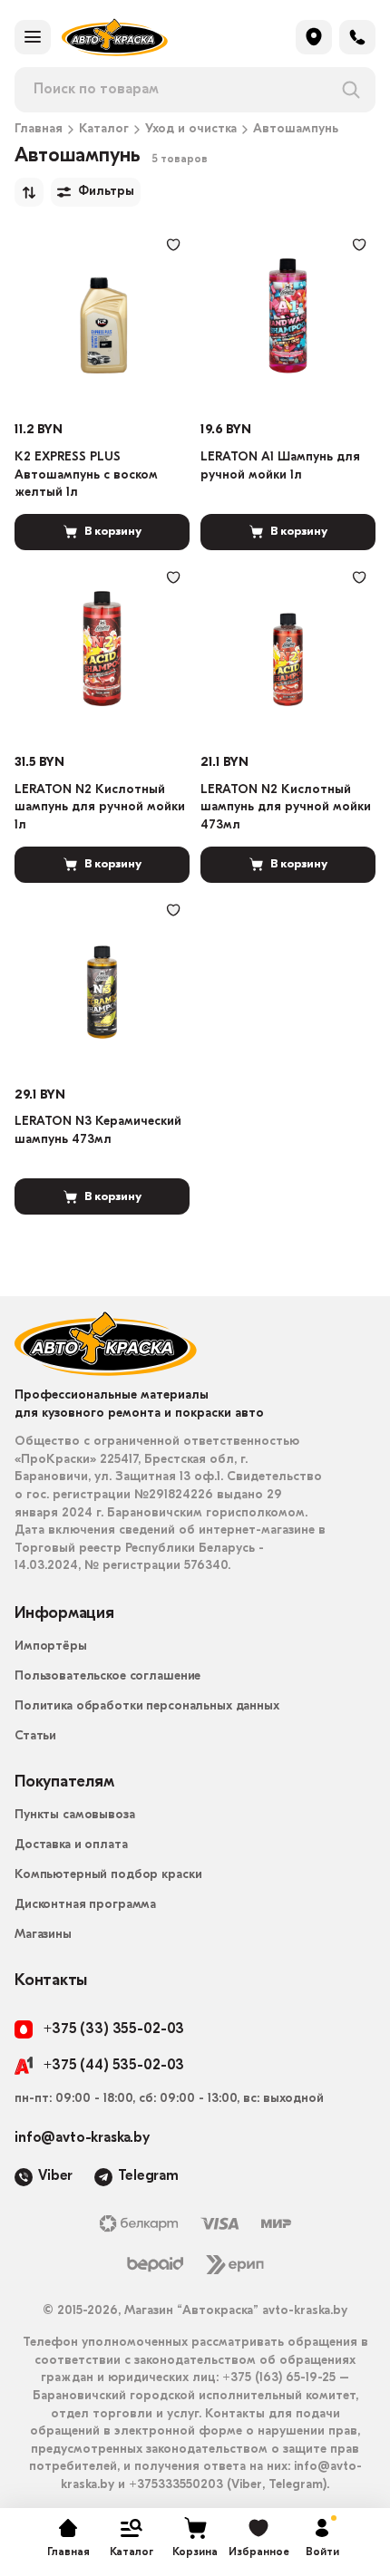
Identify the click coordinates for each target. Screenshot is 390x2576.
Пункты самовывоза (75, 1815)
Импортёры (51, 1646)
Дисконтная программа (85, 1905)
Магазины (43, 1935)
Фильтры (106, 192)
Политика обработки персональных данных (147, 1706)
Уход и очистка (191, 130)
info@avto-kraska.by (82, 2138)
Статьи (35, 1736)
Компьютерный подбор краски (108, 1875)
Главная (39, 130)
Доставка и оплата (71, 1845)
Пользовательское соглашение (107, 1676)
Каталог (104, 130)
